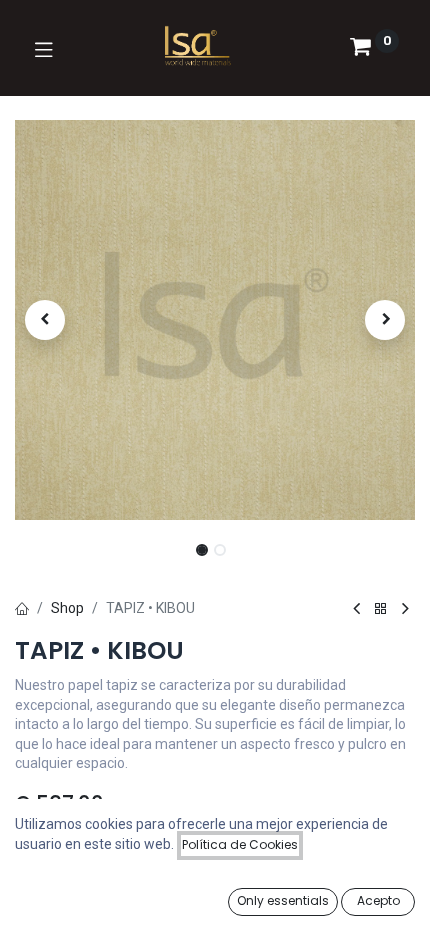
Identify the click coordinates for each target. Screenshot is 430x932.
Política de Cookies (240, 844)
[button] (45, 320)
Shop (67, 608)
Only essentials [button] (283, 900)
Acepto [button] (378, 900)
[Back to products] (381, 609)
